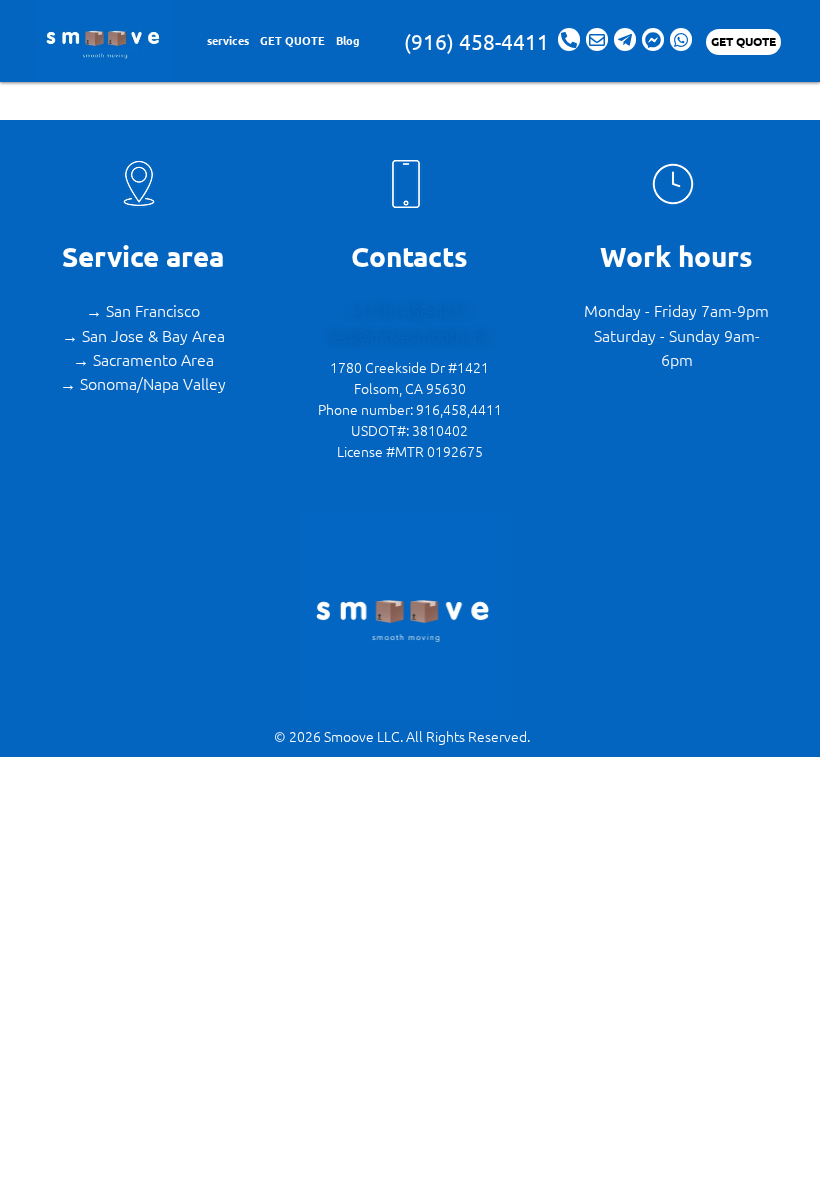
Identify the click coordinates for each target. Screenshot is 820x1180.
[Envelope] (597, 39)
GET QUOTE (292, 40)
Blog (348, 40)
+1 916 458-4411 (409, 310)
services (228, 40)
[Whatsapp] (681, 39)
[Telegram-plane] (625, 39)
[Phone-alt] (569, 39)
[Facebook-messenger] (653, 39)
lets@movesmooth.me (410, 335)
